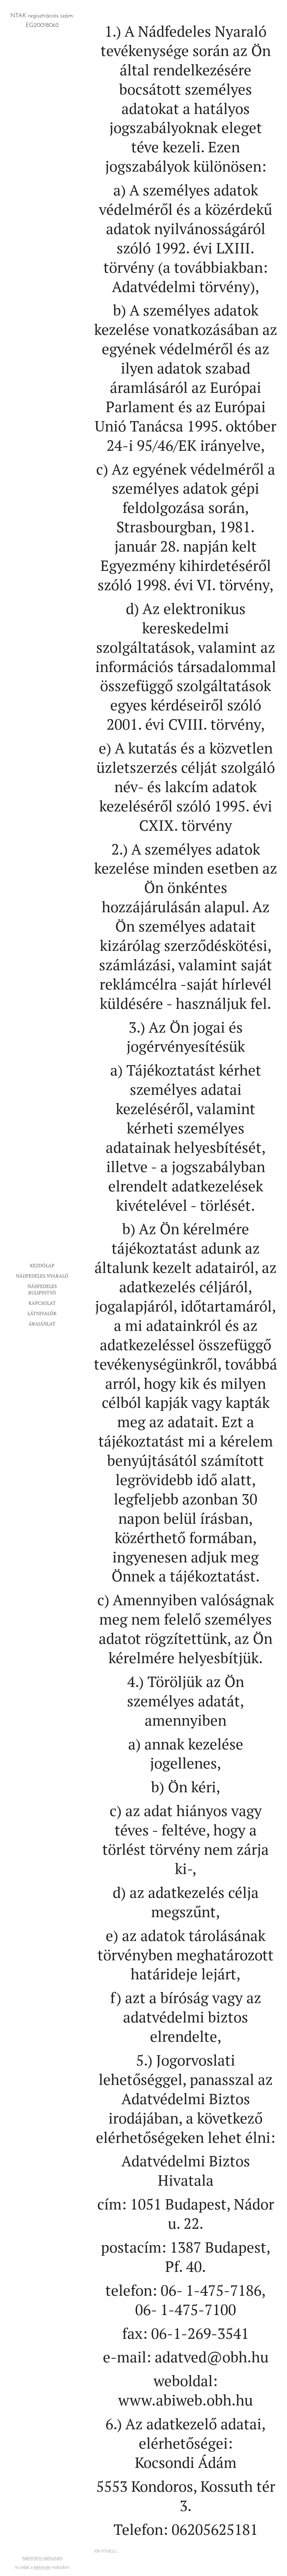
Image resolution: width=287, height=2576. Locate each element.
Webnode (42, 2567)
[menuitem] (42, 1265)
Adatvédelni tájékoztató (42, 2558)
